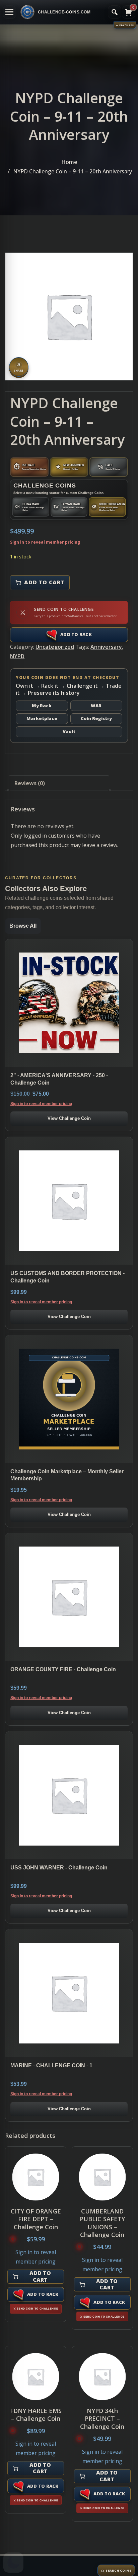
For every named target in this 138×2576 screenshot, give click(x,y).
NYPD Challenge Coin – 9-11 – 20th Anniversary (73, 171)
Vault (69, 731)
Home (69, 162)
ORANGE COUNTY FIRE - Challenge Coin (63, 1669)
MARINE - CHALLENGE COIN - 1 (51, 2065)
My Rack (42, 706)
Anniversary (106, 647)
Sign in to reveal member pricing (45, 542)
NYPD (17, 656)
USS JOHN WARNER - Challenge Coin (59, 1868)
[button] (13, 2563)
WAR (96, 706)
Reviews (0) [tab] (30, 783)
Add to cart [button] (40, 2276)
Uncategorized (55, 647)
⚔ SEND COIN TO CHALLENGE (36, 2309)
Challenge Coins (45, 485)
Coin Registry (96, 718)
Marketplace (42, 718)
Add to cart (44, 582)
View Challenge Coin (69, 1118)
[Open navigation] (9, 12)
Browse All (23, 926)
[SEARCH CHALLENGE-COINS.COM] (115, 12)
